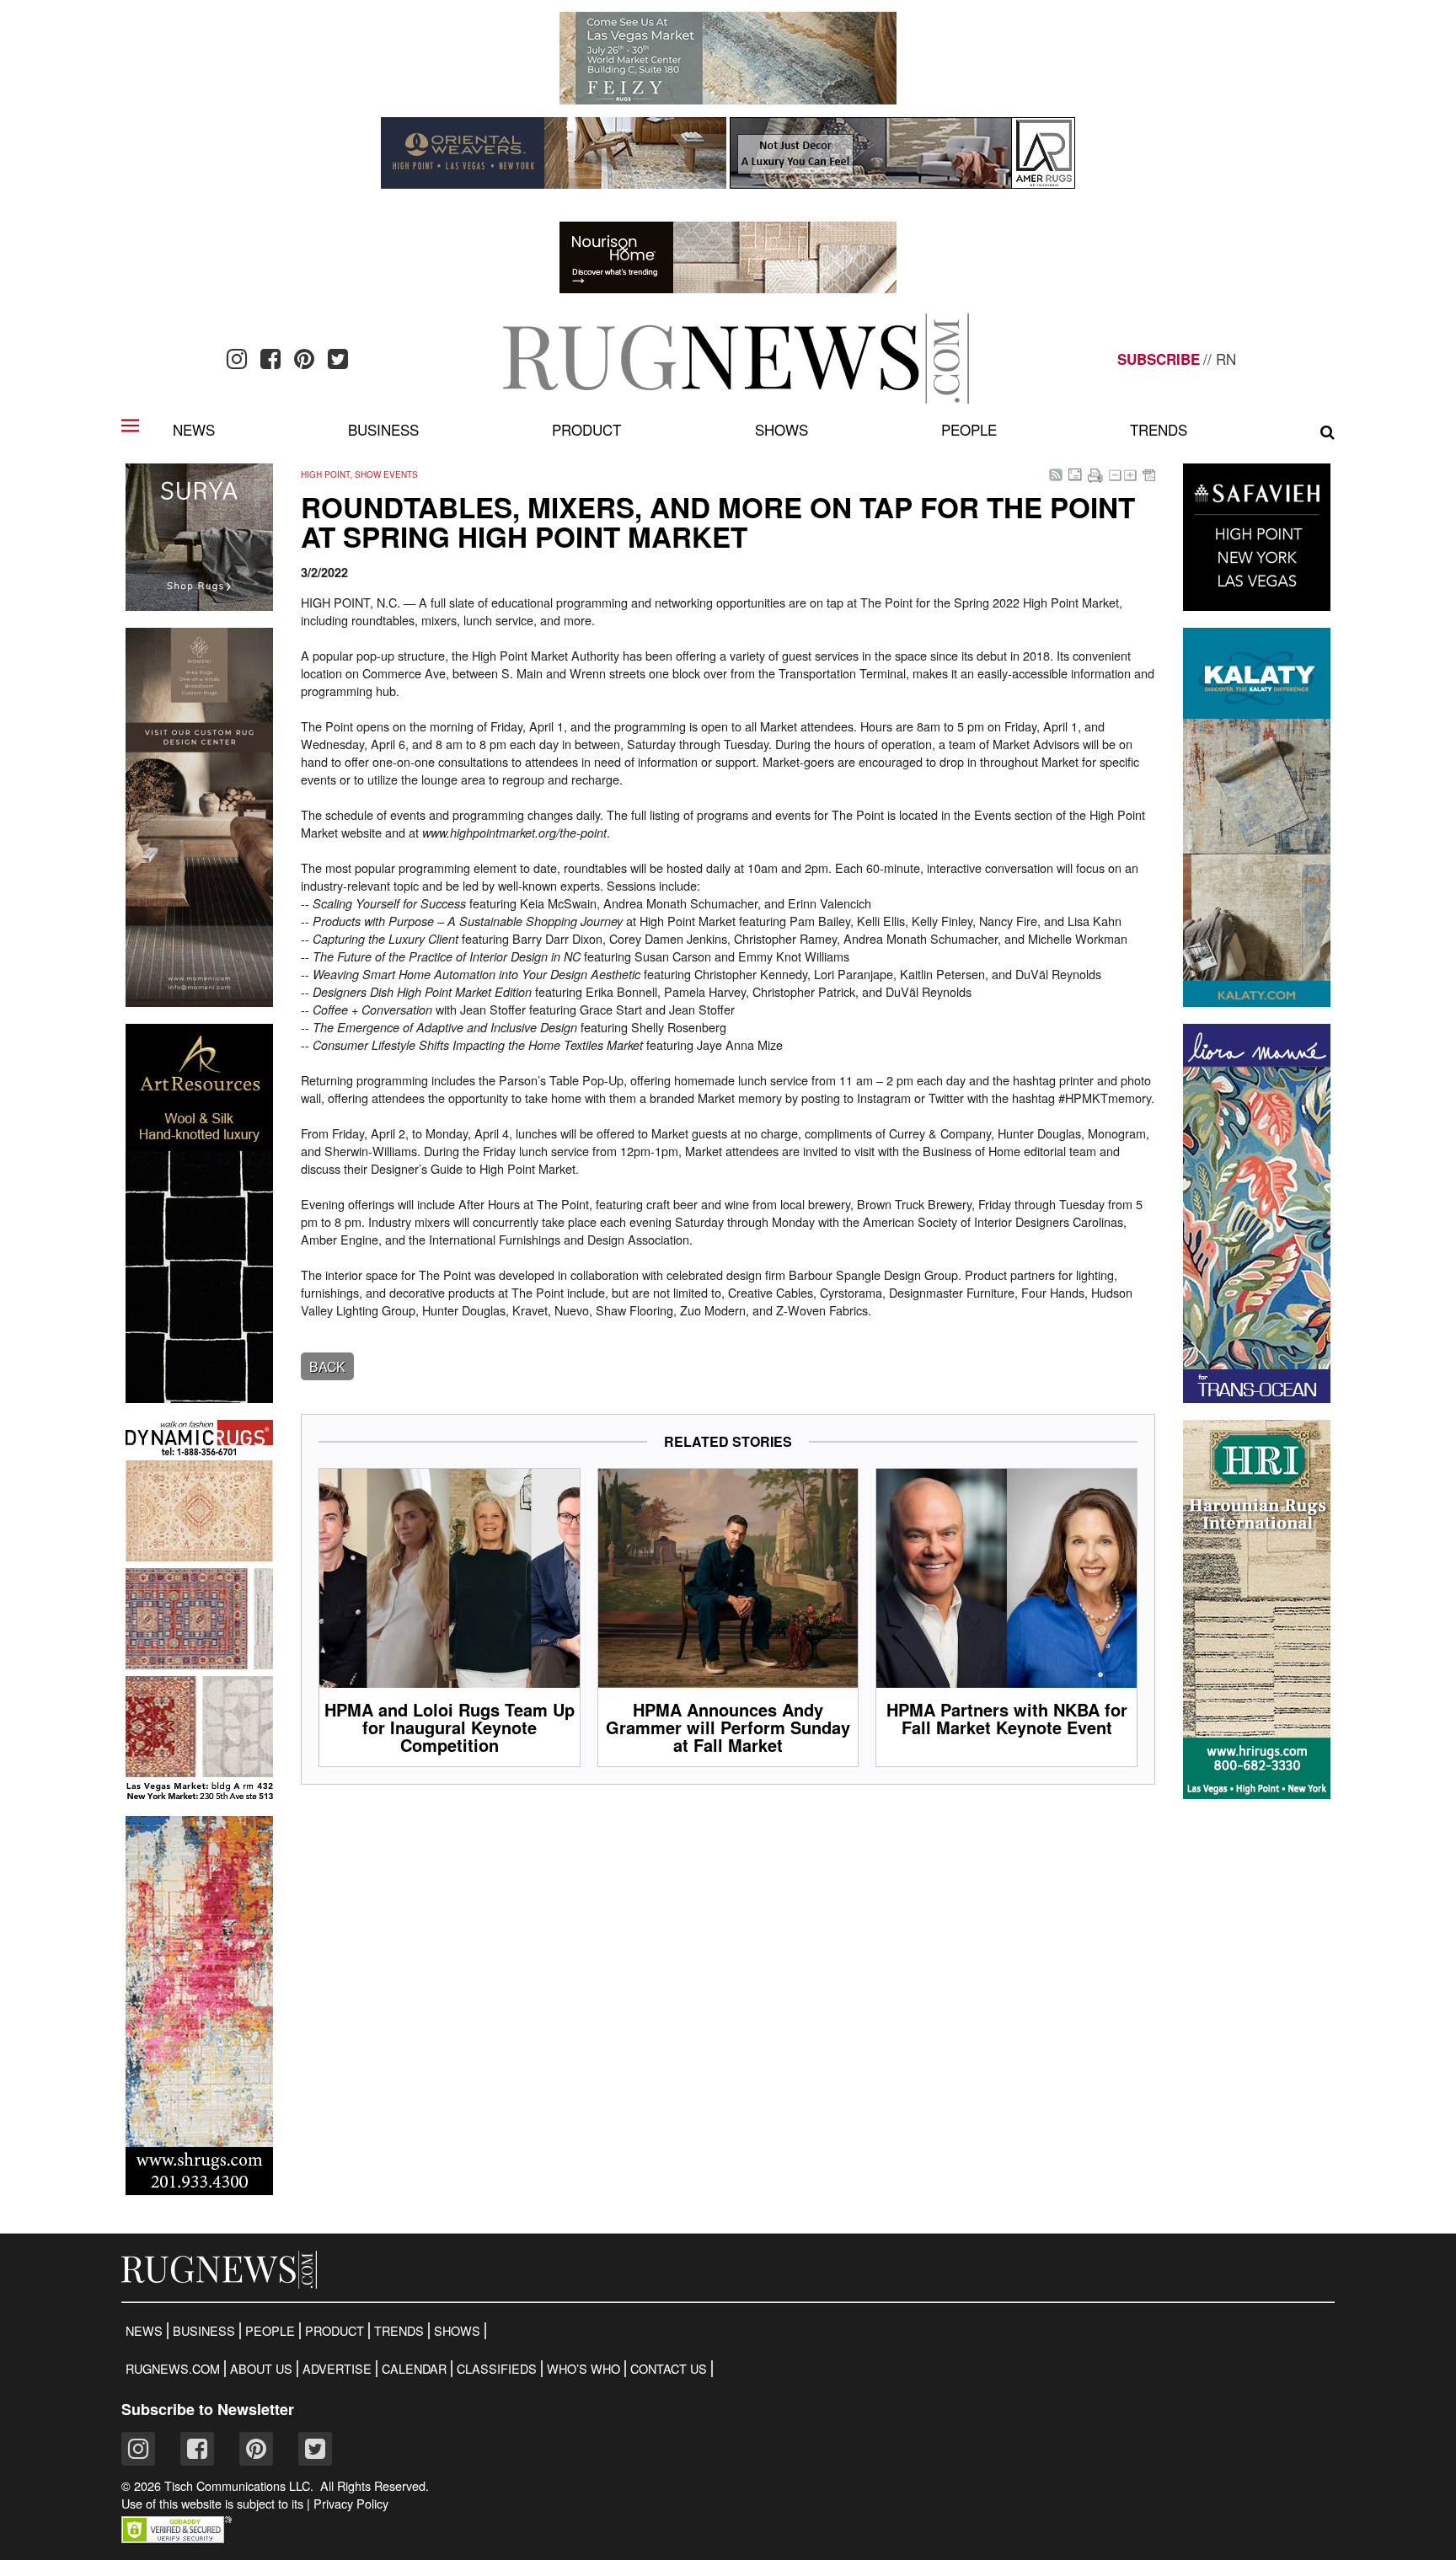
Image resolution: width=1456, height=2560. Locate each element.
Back (327, 1366)
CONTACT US (669, 2369)
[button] (177, 2538)
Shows (782, 429)
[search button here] (1328, 432)
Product (586, 429)
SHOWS (457, 2331)
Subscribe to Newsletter (208, 2409)
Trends (1159, 429)
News (194, 429)
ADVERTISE (337, 2369)
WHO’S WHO (583, 2369)
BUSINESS (204, 2331)
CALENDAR (414, 2369)
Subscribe (1159, 359)
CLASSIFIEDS (497, 2369)
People (969, 429)
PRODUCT (335, 2331)
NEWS (144, 2331)
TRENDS (399, 2331)
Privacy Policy (351, 2504)
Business (383, 429)
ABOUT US (261, 2369)
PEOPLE (270, 2331)
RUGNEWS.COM (173, 2369)
